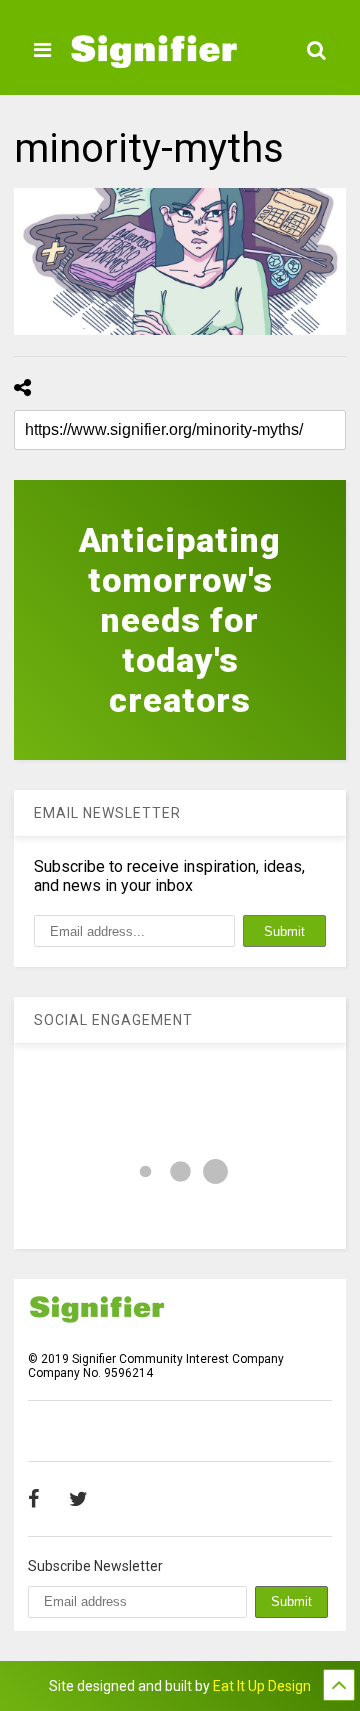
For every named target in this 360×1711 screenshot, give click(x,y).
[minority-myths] (179, 261)
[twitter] (78, 1499)
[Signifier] (154, 59)
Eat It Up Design (262, 1686)
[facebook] (33, 1499)
